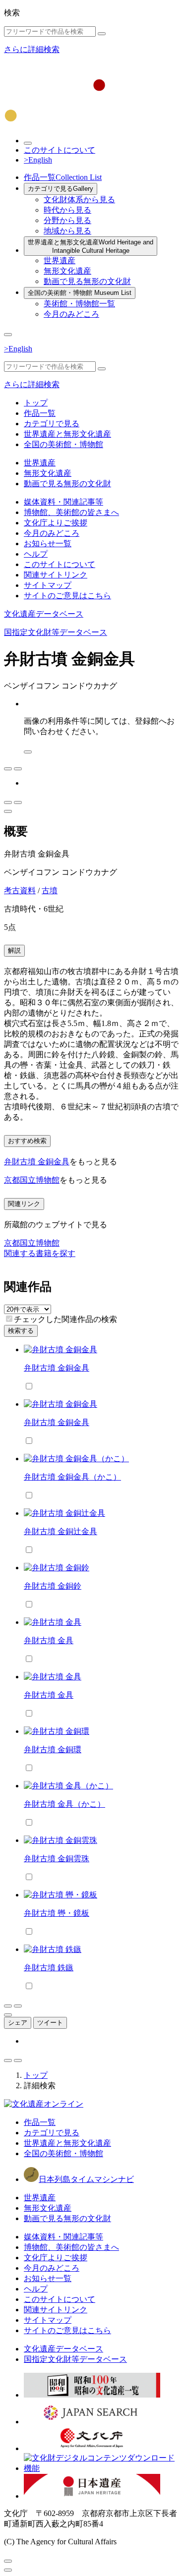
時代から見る (67, 210)
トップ (36, 403)
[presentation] (9, 1319)
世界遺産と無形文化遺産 (91, 246)
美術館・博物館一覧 (79, 304)
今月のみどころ (71, 314)
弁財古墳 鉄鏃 (49, 1968)
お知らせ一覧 (48, 544)
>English (38, 160)
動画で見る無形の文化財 (87, 281)
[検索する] (102, 34)
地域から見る (67, 231)
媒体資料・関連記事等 (63, 502)
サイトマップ (48, 585)
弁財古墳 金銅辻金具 (61, 1531)
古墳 (50, 890)
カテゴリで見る (61, 189)
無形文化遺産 (67, 271)
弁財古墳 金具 (49, 1640)
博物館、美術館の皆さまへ (71, 512)
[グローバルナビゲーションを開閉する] (8, 335)
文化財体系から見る (79, 200)
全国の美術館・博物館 (80, 293)
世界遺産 (60, 260)
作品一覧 (63, 177)
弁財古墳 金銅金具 (37, 1162)
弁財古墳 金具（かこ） (64, 1804)
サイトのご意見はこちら (67, 596)
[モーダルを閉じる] (8, 2561)
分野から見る (67, 220)
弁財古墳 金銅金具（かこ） (72, 1477)
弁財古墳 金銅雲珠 (57, 1859)
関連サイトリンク (56, 575)
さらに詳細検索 (32, 49)
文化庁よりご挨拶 (56, 523)
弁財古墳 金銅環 (53, 1749)
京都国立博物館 (32, 1180)
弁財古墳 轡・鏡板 (57, 1913)
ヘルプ (36, 554)
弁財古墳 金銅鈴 (53, 1586)
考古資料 (20, 890)
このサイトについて (60, 150)
